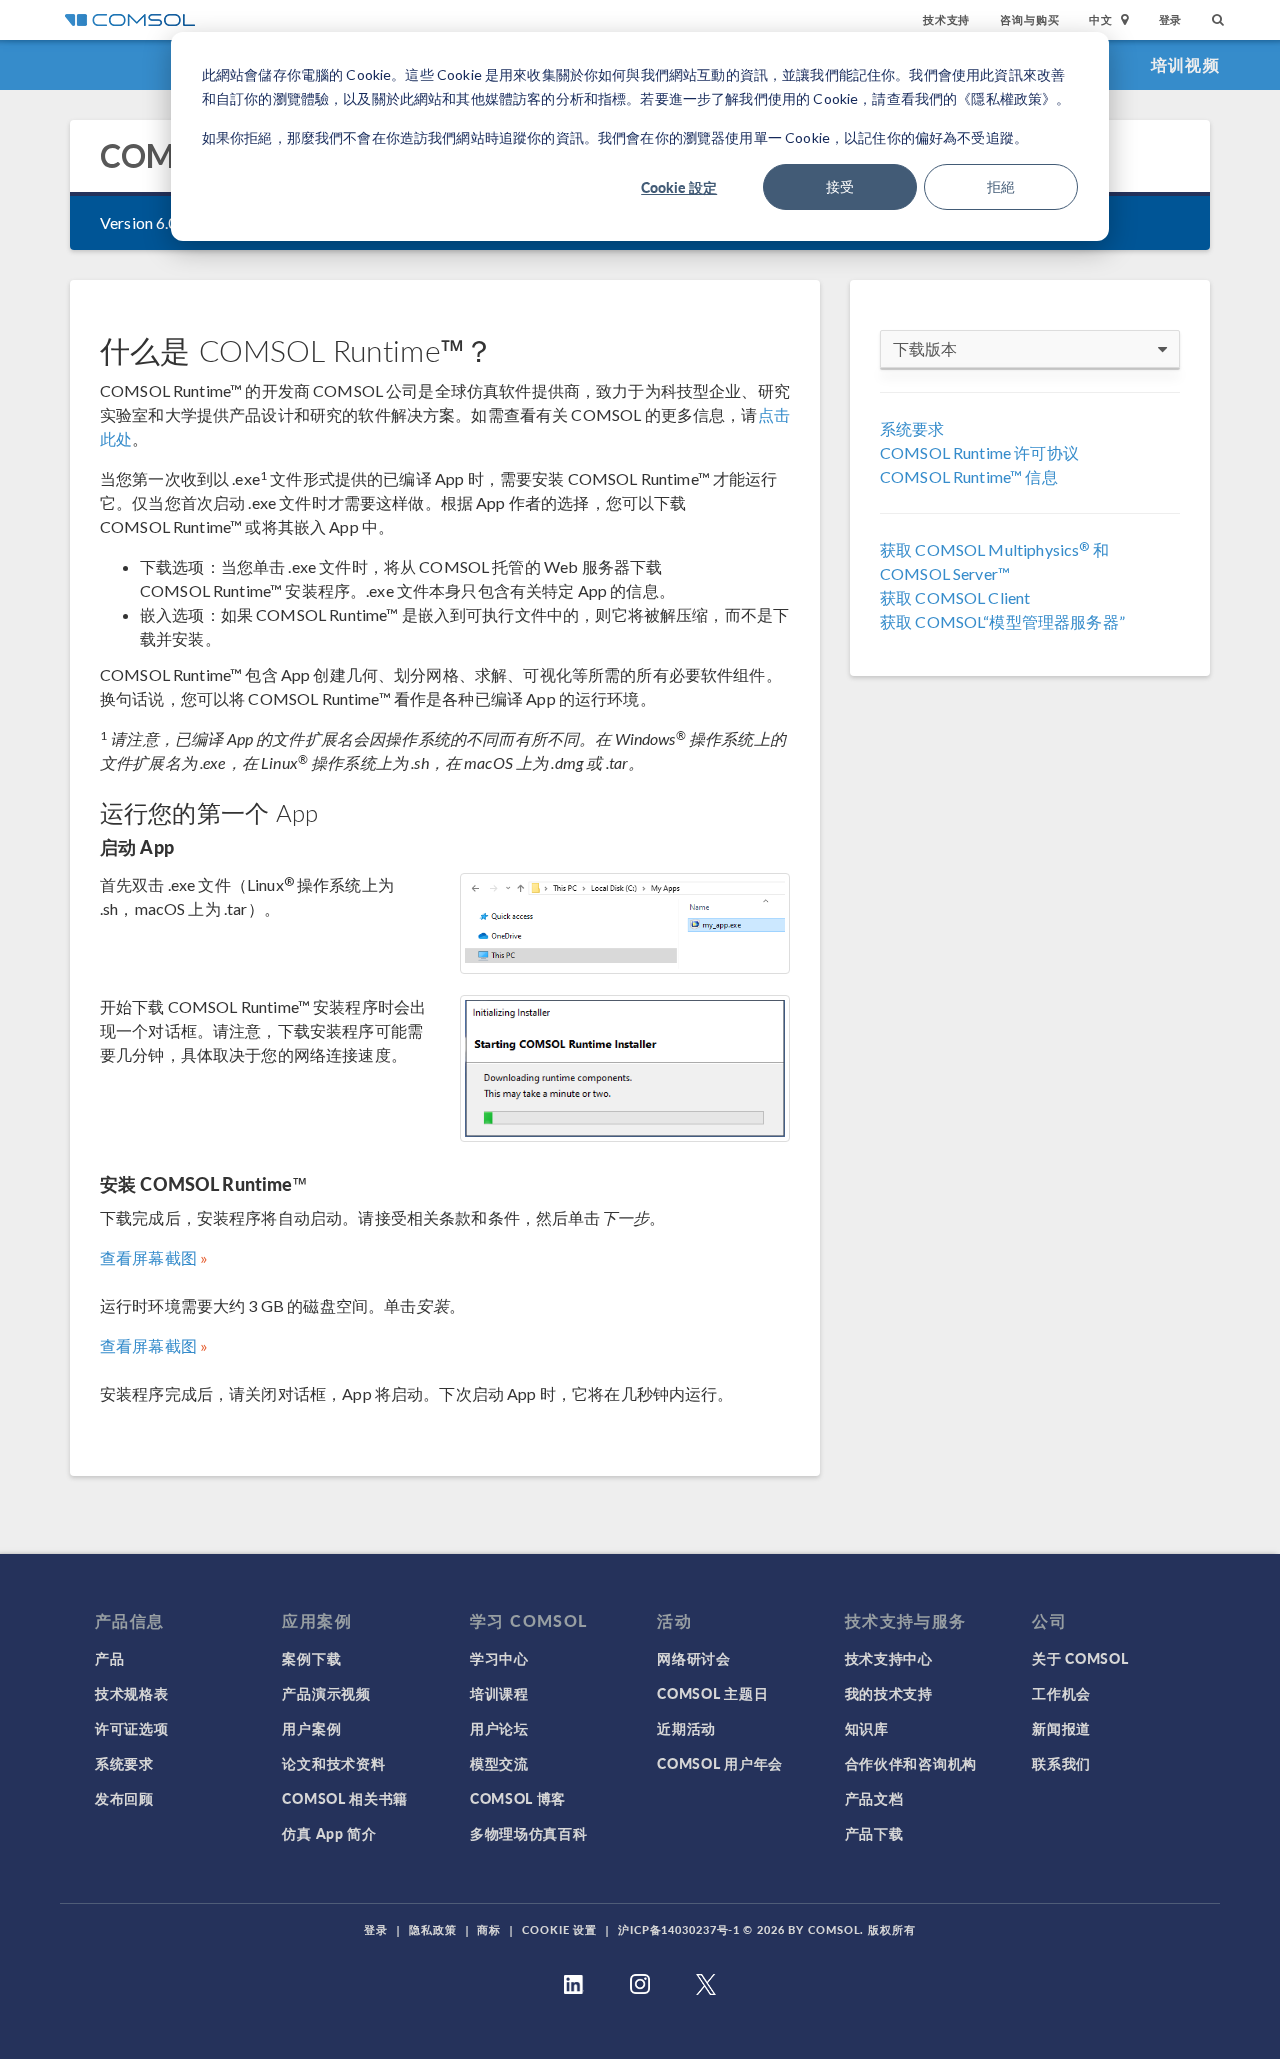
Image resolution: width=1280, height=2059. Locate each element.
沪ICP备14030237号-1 (679, 1929)
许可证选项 (132, 1728)
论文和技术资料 (333, 1763)
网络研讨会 (694, 1658)
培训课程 (499, 1693)
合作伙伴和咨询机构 (911, 1763)
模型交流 (499, 1763)
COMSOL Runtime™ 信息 (969, 476)
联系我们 (1061, 1763)
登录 (1171, 19)
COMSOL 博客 (518, 1798)
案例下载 (311, 1658)
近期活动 (686, 1728)
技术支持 (946, 19)
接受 (840, 186)
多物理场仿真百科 (529, 1833)
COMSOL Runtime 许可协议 (979, 452)
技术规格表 (132, 1693)
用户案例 (311, 1728)
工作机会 (1061, 1693)
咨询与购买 (1029, 19)
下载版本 (925, 348)
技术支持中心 (889, 1658)
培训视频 (1185, 64)
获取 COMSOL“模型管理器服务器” (1002, 621)
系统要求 (912, 428)
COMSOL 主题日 (712, 1693)
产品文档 (874, 1798)
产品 (109, 1658)
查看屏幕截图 (148, 1257)
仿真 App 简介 (329, 1833)
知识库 (867, 1728)
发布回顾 (124, 1798)
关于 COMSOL (1080, 1658)
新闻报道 (1061, 1728)
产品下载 (874, 1833)
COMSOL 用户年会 (720, 1763)
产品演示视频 (326, 1693)
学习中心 (499, 1658)
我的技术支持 (889, 1693)
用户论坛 (499, 1728)
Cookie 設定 (679, 187)
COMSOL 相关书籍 (345, 1798)
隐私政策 (433, 1929)
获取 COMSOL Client (955, 597)
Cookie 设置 (559, 1929)
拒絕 (1001, 186)
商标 (489, 1929)
